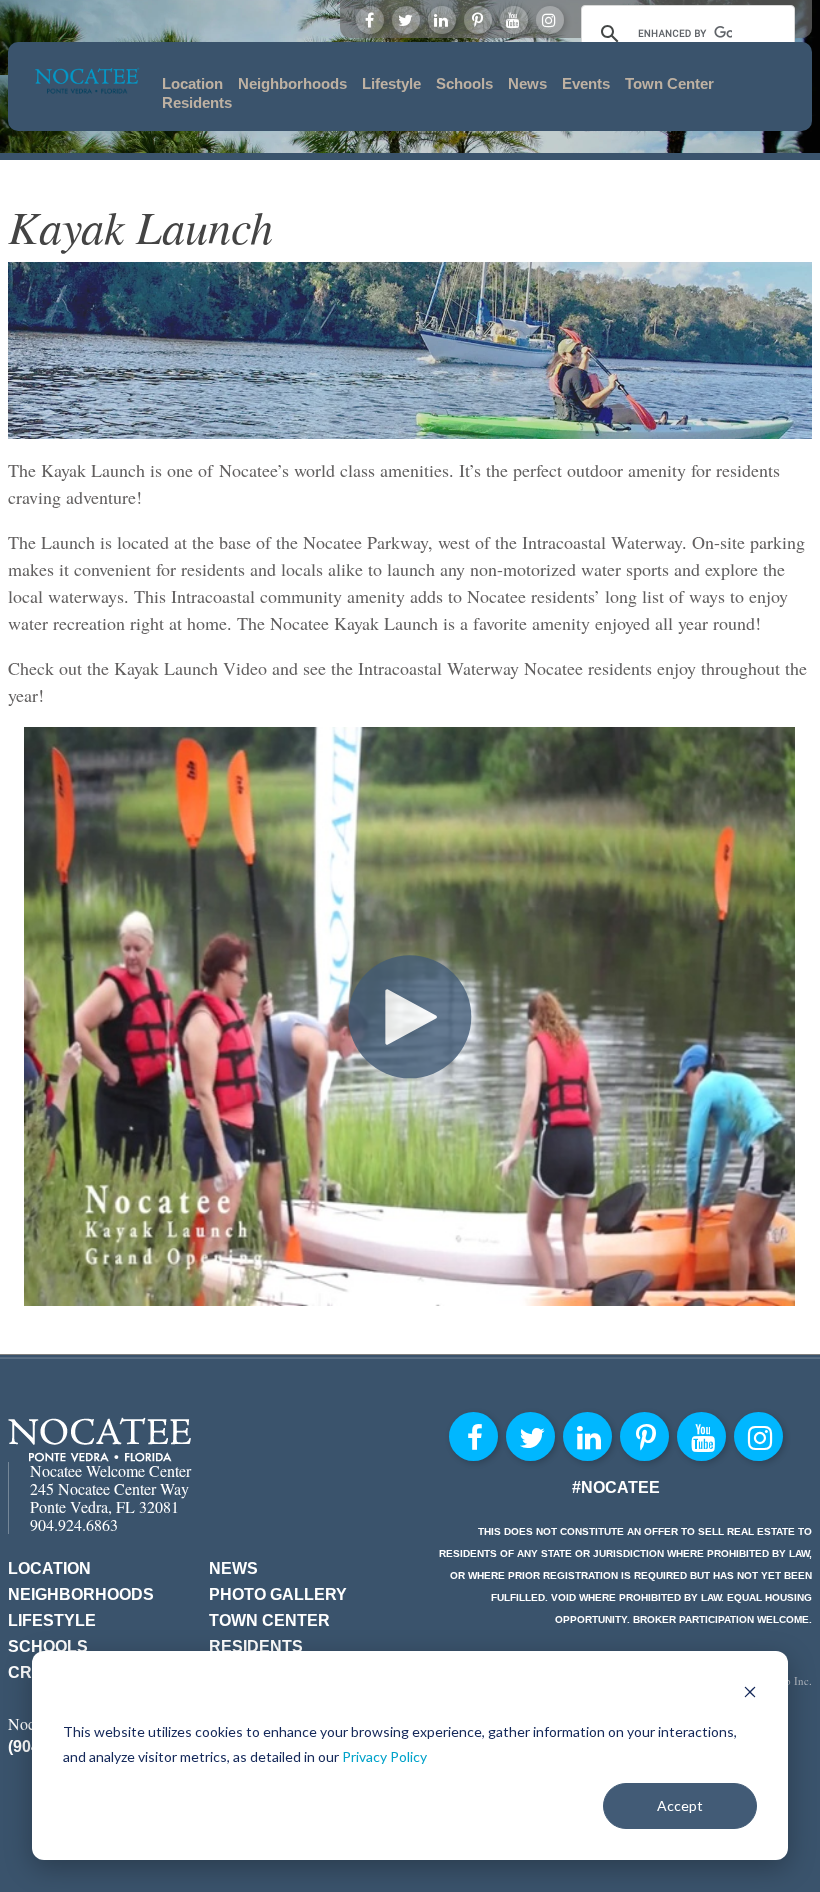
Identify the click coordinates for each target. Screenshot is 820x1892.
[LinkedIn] (442, 20)
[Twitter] (406, 20)
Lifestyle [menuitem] (391, 83)
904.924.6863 (74, 1524)
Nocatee (99, 1439)
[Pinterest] (478, 20)
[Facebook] (370, 20)
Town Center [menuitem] (669, 83)
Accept (680, 1805)
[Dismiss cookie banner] (750, 1694)
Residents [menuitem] (197, 102)
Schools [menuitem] (464, 83)
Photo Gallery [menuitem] (278, 1594)
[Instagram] (550, 20)
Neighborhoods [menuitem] (292, 83)
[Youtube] (514, 20)
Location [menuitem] (192, 83)
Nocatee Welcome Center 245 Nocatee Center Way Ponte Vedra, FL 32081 (110, 1488)
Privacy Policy (384, 1756)
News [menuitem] (527, 83)
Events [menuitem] (586, 83)
